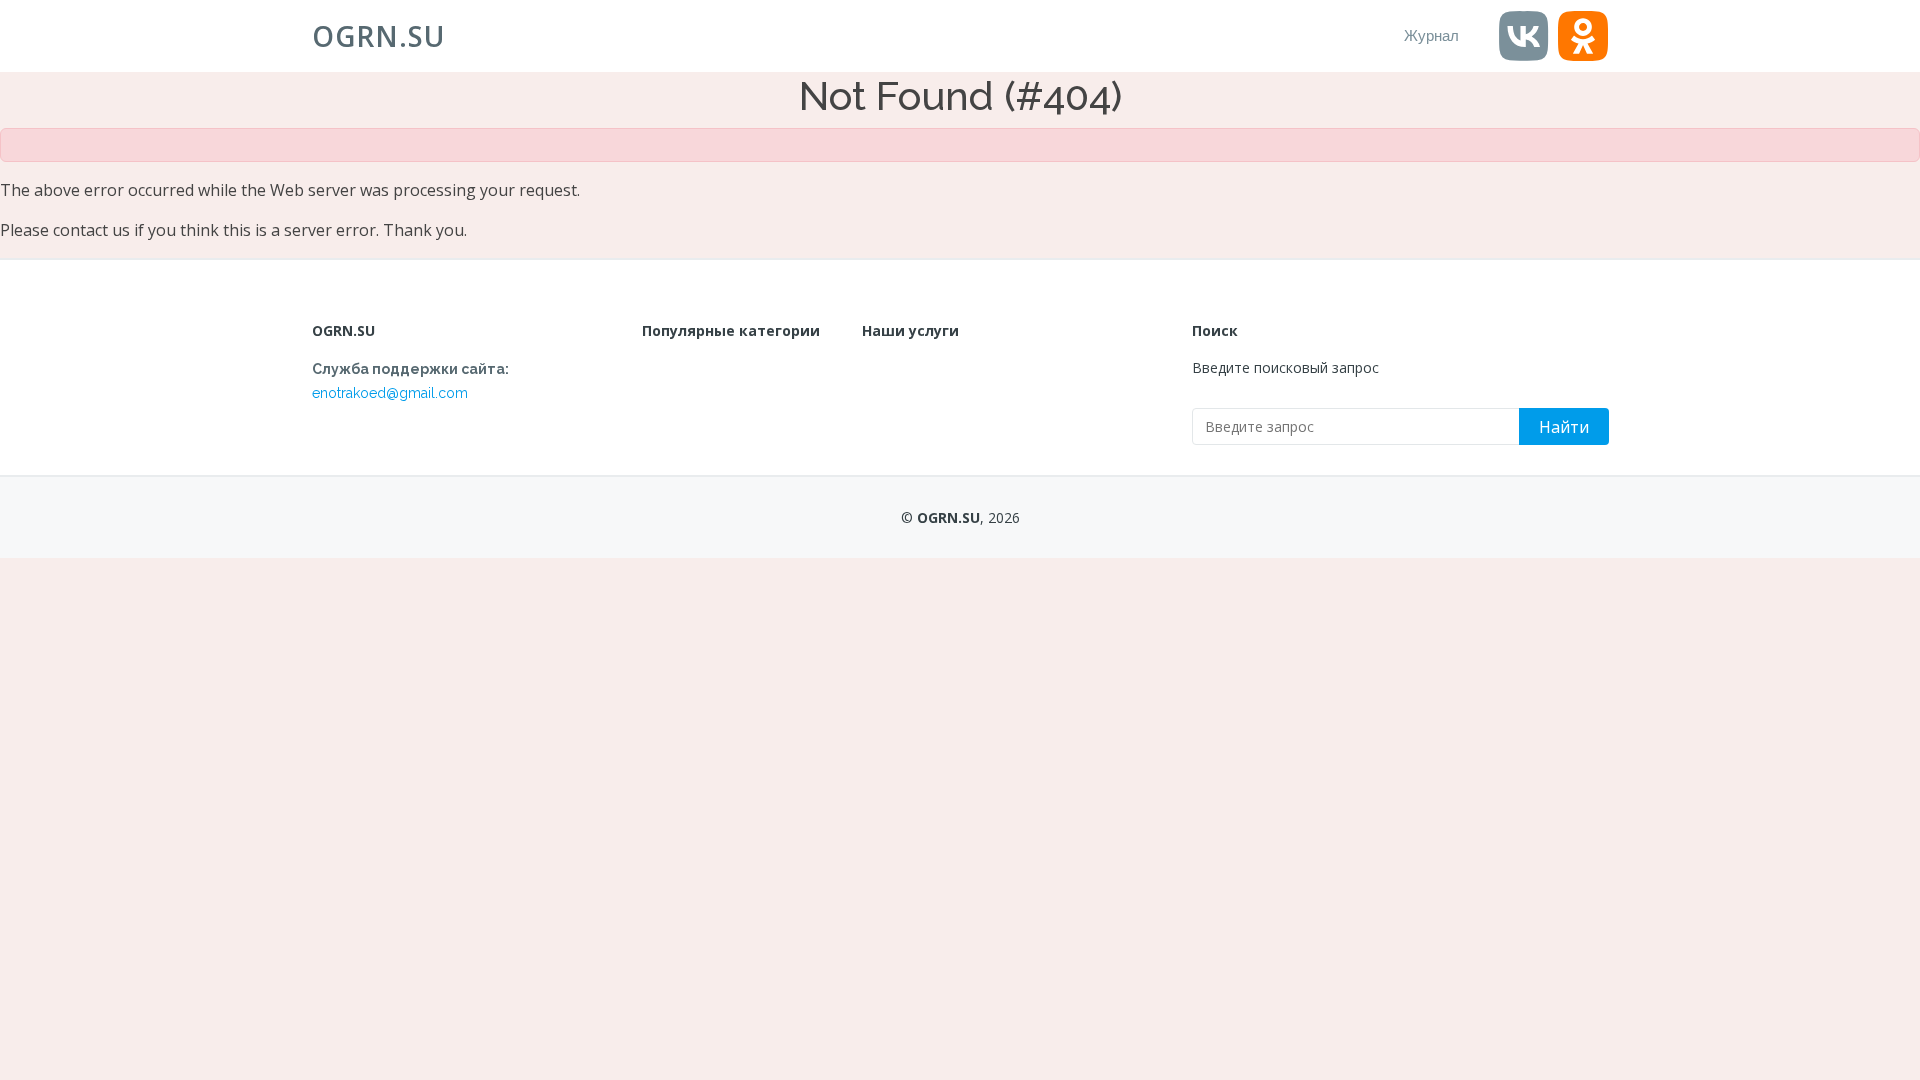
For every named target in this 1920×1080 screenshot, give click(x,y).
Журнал (1431, 35)
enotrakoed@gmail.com (390, 393)
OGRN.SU (378, 36)
